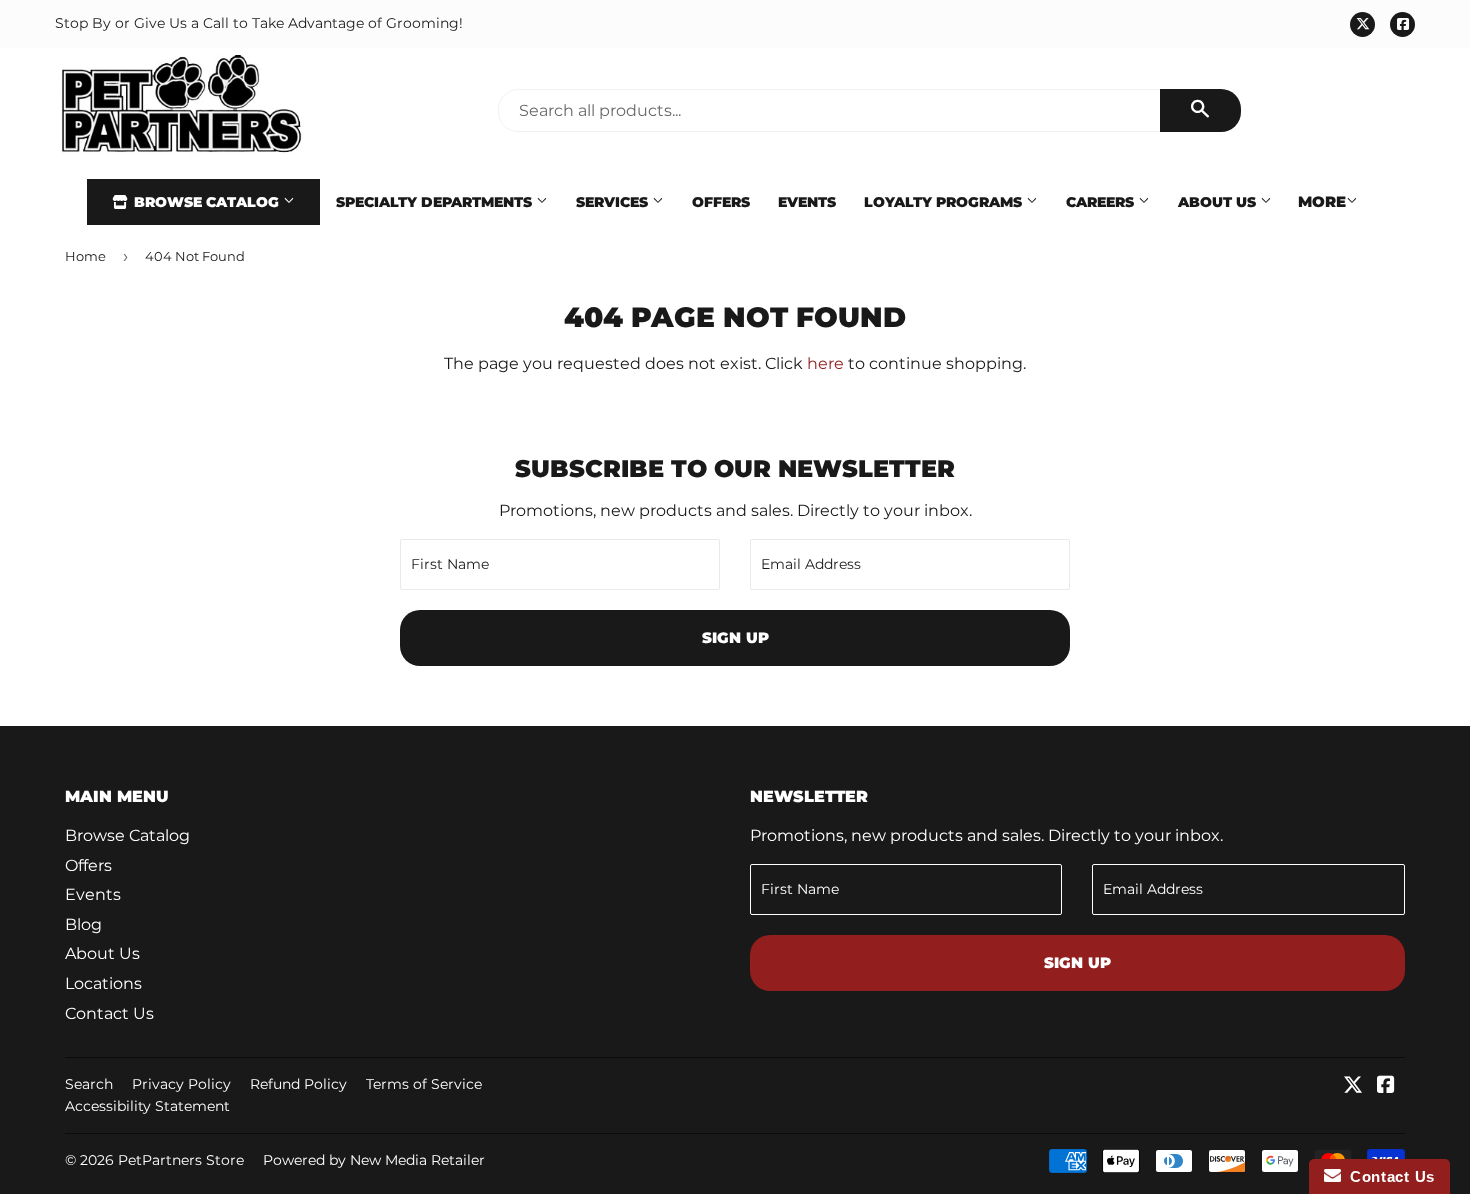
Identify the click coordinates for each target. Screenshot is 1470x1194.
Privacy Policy (181, 1084)
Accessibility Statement (147, 1106)
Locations (103, 983)
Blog (83, 924)
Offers (721, 202)
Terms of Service (424, 1084)
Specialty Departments (436, 202)
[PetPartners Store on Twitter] (1353, 1086)
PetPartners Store (181, 1160)
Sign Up (735, 637)
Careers (1102, 202)
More (1322, 201)
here (825, 363)
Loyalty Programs (945, 202)
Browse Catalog (206, 202)
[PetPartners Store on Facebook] (1386, 1086)
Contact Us (109, 1013)
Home (85, 256)
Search (89, 1084)
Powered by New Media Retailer (374, 1160)
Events (807, 202)
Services (614, 202)
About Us (1219, 202)
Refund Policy (298, 1084)
